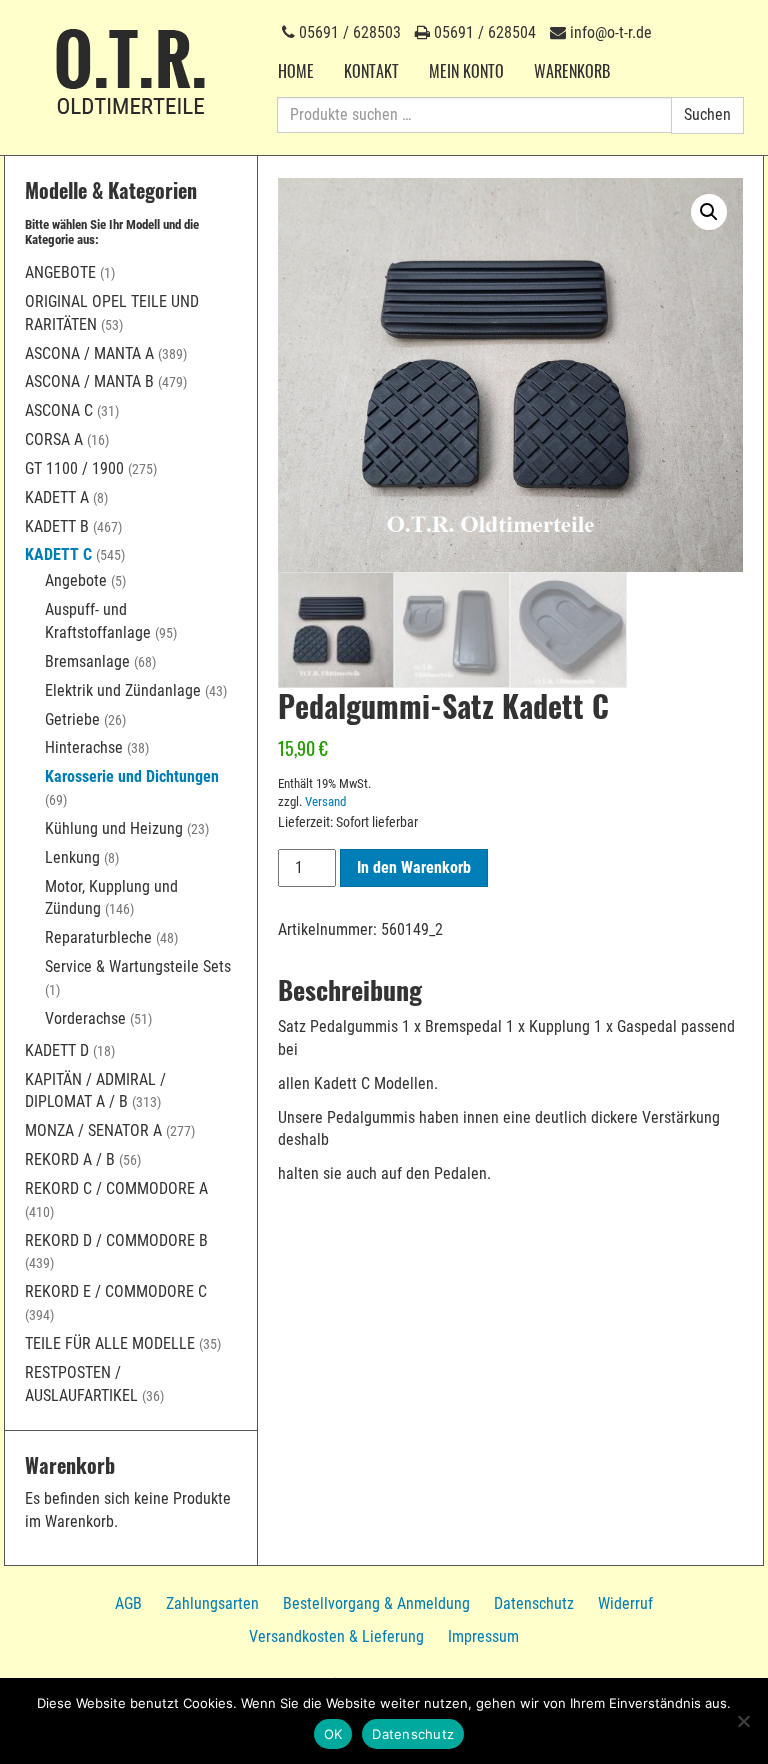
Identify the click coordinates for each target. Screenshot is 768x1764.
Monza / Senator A (93, 1130)
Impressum (483, 1636)
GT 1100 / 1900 (74, 468)
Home (296, 71)
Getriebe (72, 719)
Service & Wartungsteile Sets (138, 966)
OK (333, 1734)
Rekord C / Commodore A (116, 1188)
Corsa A (54, 439)
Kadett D (57, 1050)
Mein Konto (466, 71)
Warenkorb (572, 71)
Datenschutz (534, 1603)
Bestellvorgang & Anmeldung (376, 1603)
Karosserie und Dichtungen (132, 776)
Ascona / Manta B (89, 381)
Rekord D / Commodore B (116, 1240)
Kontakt (371, 71)
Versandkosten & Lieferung (336, 1636)
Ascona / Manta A (89, 353)
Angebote (60, 272)
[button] (709, 212)
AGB (128, 1603)
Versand (325, 801)
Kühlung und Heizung (114, 828)
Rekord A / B (70, 1159)
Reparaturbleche (98, 937)
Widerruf (625, 1603)
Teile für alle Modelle (110, 1343)
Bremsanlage (87, 661)
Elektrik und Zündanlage (123, 690)
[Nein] (743, 1721)
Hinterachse (84, 747)
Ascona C (59, 410)
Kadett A (57, 497)
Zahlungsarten (212, 1603)
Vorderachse (85, 1018)
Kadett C (58, 554)
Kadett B (57, 526)
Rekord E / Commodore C (116, 1291)
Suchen (707, 114)
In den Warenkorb (414, 867)
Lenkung (72, 857)
